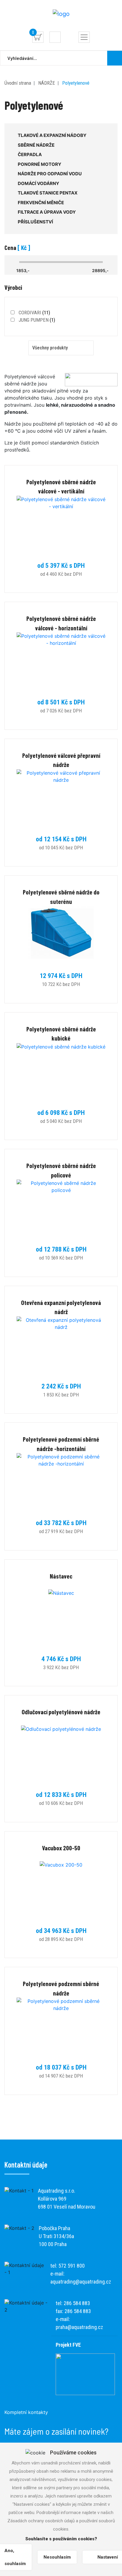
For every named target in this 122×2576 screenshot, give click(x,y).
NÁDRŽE (47, 83)
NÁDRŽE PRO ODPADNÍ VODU (50, 174)
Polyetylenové (76, 83)
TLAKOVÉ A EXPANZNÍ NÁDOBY (52, 135)
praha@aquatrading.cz (79, 2327)
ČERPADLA (30, 154)
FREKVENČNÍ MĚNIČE (41, 203)
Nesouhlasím (57, 2557)
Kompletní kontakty (26, 2412)
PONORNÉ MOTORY (40, 164)
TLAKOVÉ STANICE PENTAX (48, 193)
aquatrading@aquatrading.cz (81, 2282)
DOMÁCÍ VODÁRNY (38, 183)
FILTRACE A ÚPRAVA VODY (47, 212)
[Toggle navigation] (84, 37)
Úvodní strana (18, 83)
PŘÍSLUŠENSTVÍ (35, 222)
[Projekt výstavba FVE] (85, 2374)
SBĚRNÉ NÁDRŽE (36, 145)
